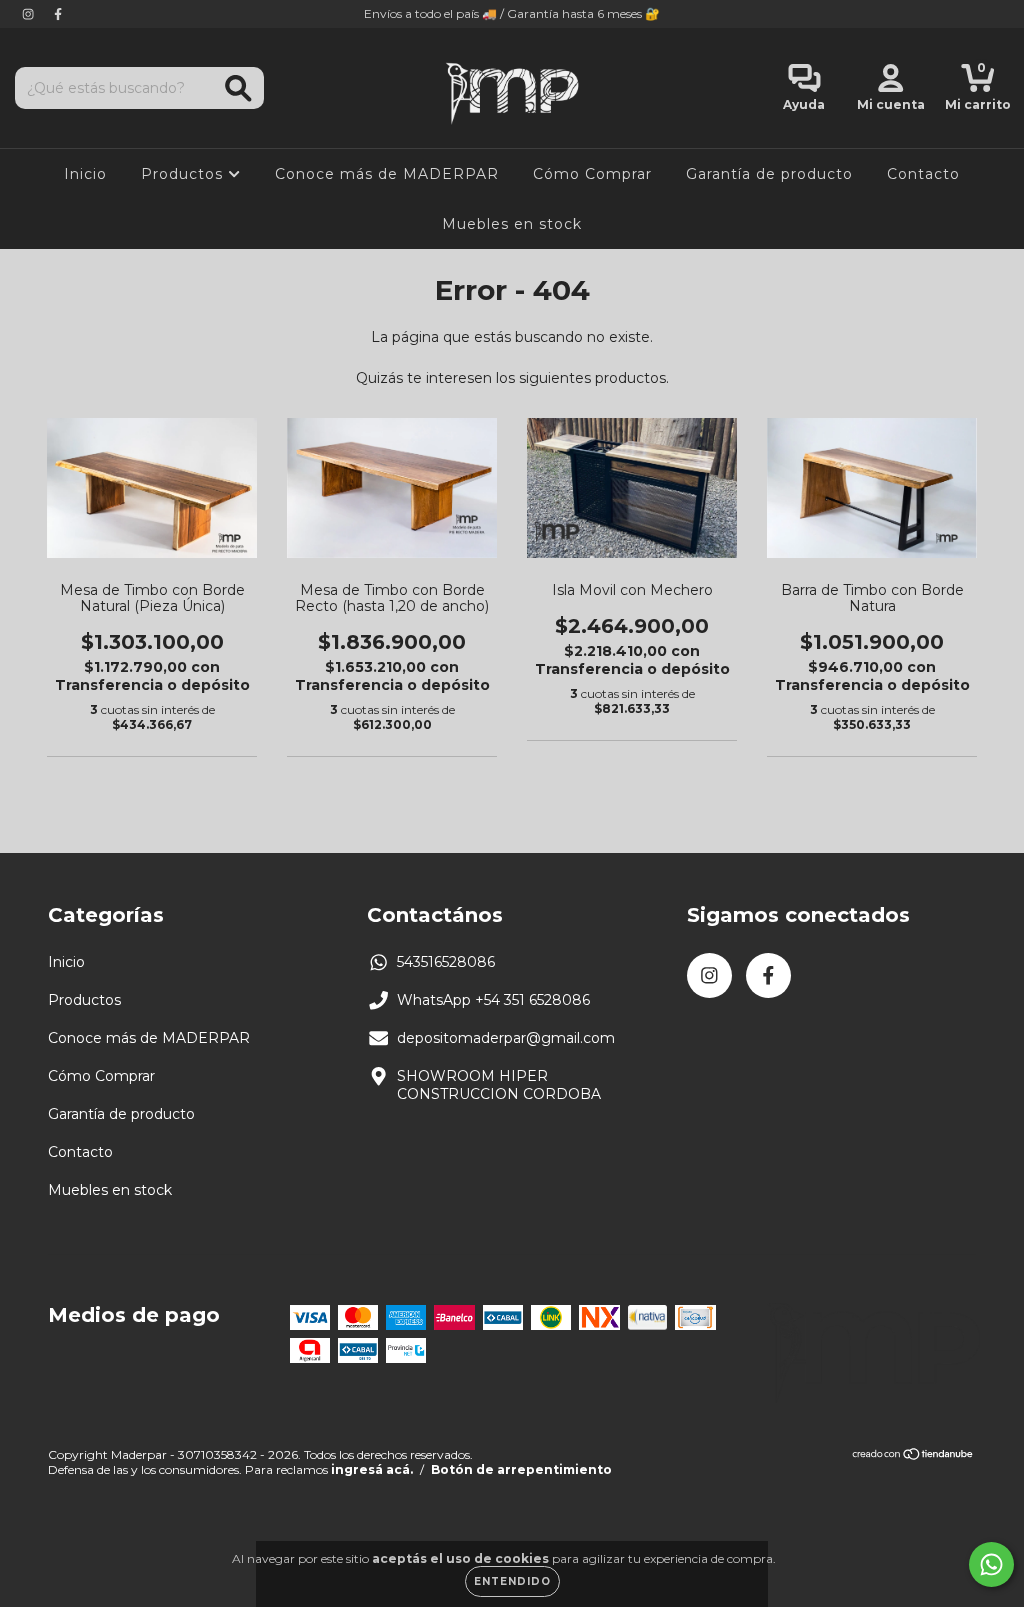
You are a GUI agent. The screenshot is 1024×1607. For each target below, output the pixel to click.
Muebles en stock (512, 224)
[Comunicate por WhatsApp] (991, 1564)
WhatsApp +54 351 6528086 (493, 1000)
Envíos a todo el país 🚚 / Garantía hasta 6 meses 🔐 (512, 13)
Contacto (923, 174)
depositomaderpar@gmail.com (506, 1038)
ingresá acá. (372, 1469)
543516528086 (446, 962)
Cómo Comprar (592, 174)
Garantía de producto (769, 174)
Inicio (85, 174)
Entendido (512, 1581)
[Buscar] (238, 88)
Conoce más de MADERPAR (387, 174)
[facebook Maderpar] (58, 14)
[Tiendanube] (913, 1456)
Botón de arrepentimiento (521, 1469)
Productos (184, 174)
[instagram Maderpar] (30, 14)
